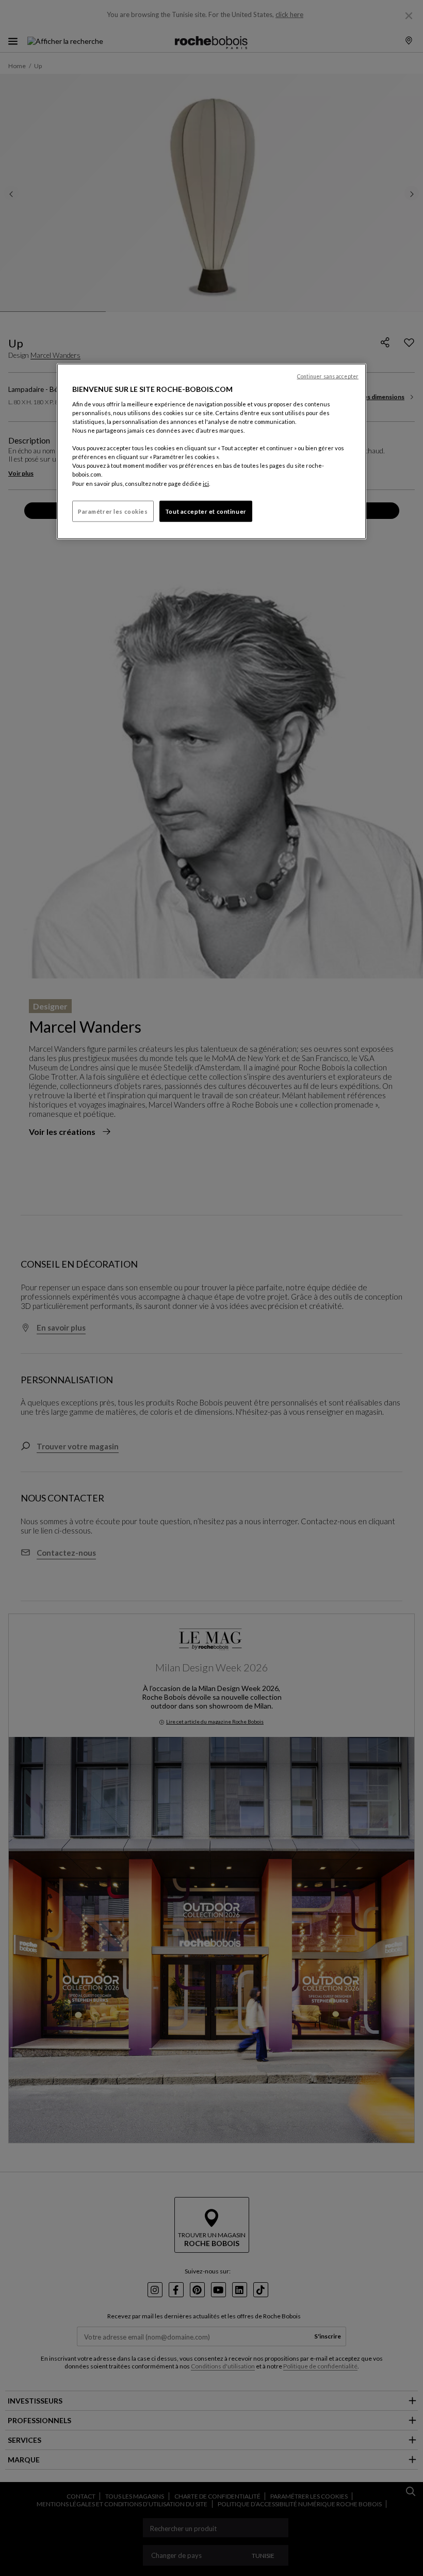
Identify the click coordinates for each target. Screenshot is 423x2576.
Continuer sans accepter (328, 376)
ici (206, 483)
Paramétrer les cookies (113, 511)
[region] (211, 452)
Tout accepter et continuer (206, 511)
